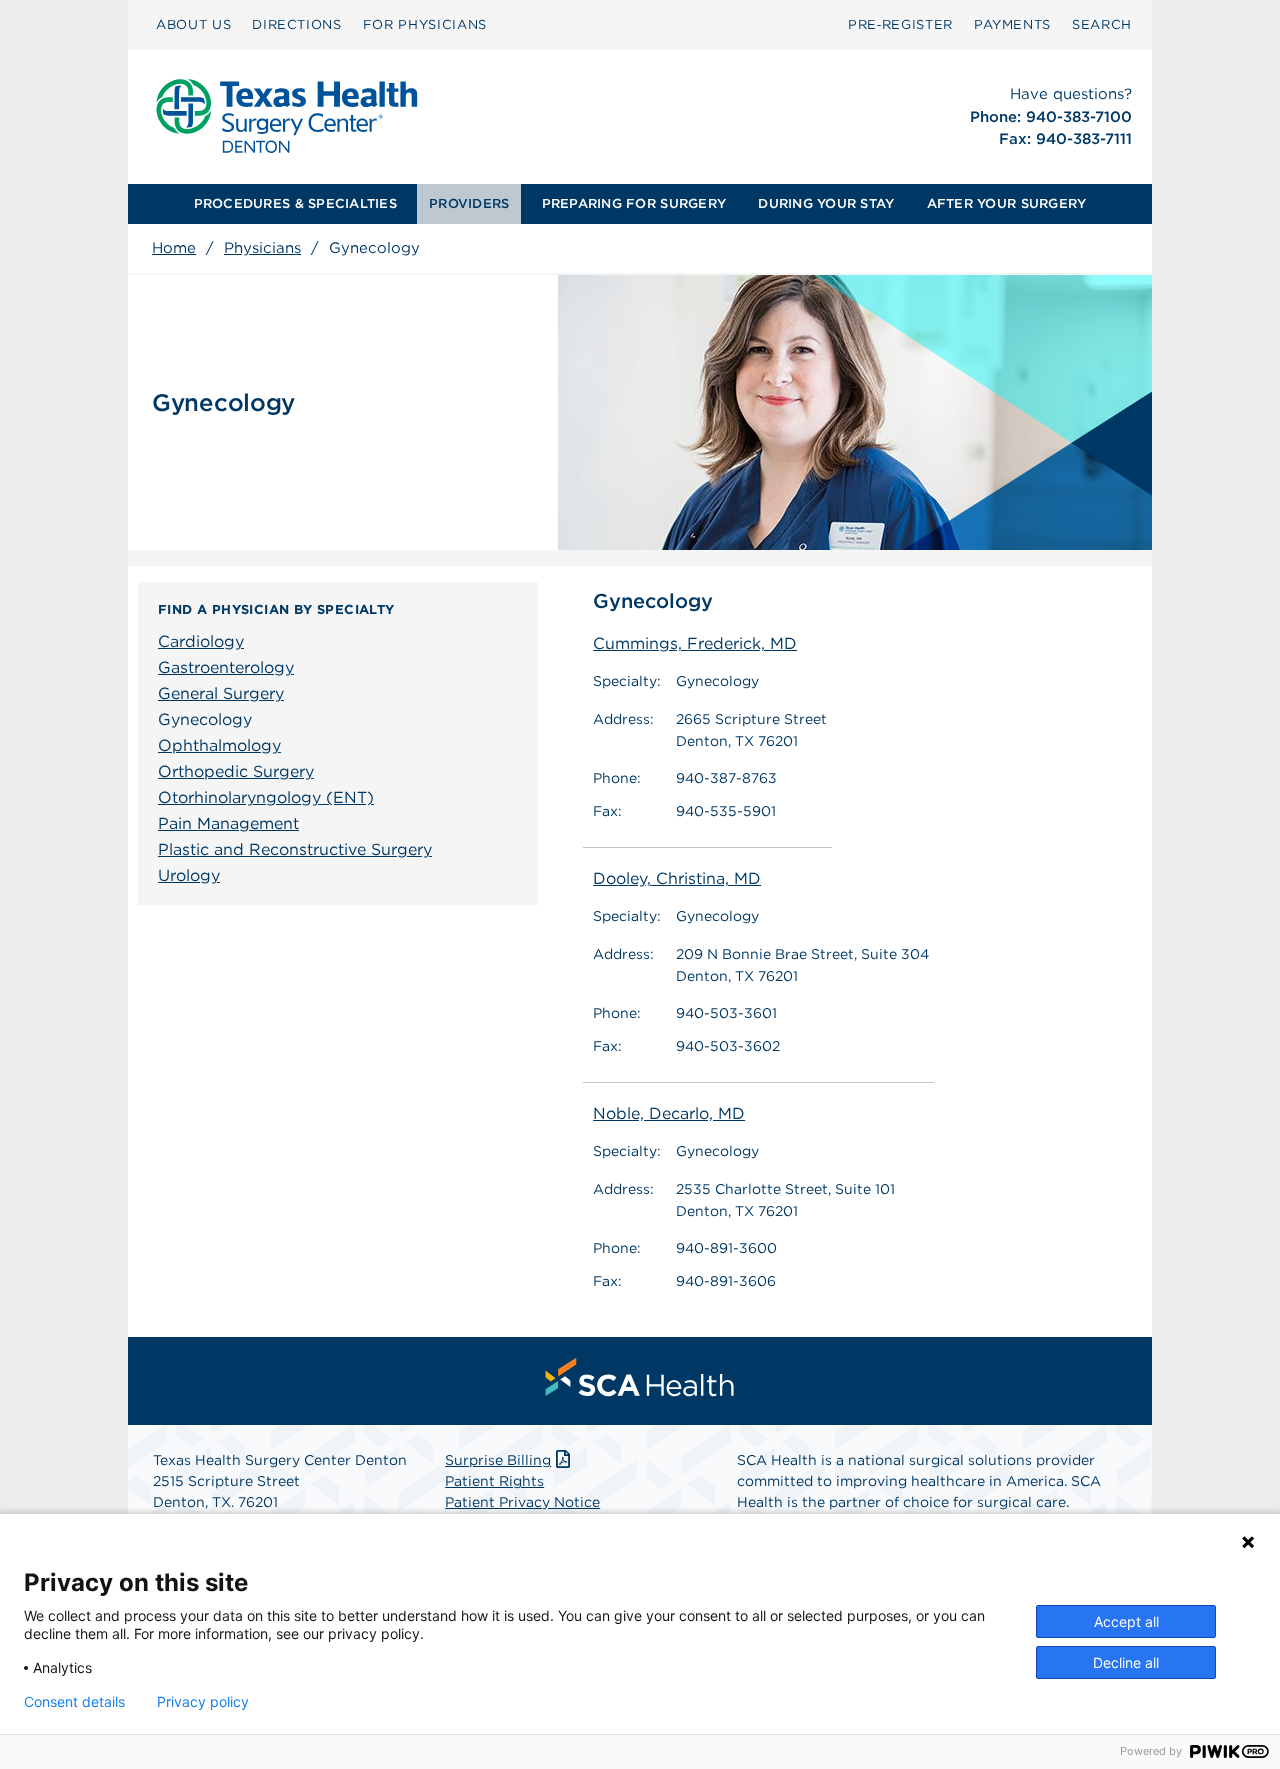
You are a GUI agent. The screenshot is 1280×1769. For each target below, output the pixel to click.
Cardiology (201, 641)
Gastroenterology (226, 667)
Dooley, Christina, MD (677, 878)
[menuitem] (193, 25)
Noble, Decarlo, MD (669, 1113)
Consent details (74, 1702)
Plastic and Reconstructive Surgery (295, 849)
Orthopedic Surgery (236, 771)
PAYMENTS (1012, 24)
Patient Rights (494, 1481)
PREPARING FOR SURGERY (634, 203)
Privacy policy (203, 1702)
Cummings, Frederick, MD (695, 643)
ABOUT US (193, 24)
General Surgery (221, 693)
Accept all (1126, 1621)
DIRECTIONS (297, 24)
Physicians (262, 248)
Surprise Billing (498, 1460)
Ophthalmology (219, 745)
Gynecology (205, 719)
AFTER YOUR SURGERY (1007, 203)
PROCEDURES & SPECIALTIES (295, 203)
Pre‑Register (900, 24)
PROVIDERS (469, 203)
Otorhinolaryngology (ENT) (266, 797)
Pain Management (228, 823)
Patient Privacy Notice (522, 1502)
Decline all (1126, 1662)
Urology (189, 875)
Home (174, 248)
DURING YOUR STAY (826, 203)
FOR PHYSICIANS (425, 24)
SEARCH (1102, 24)
